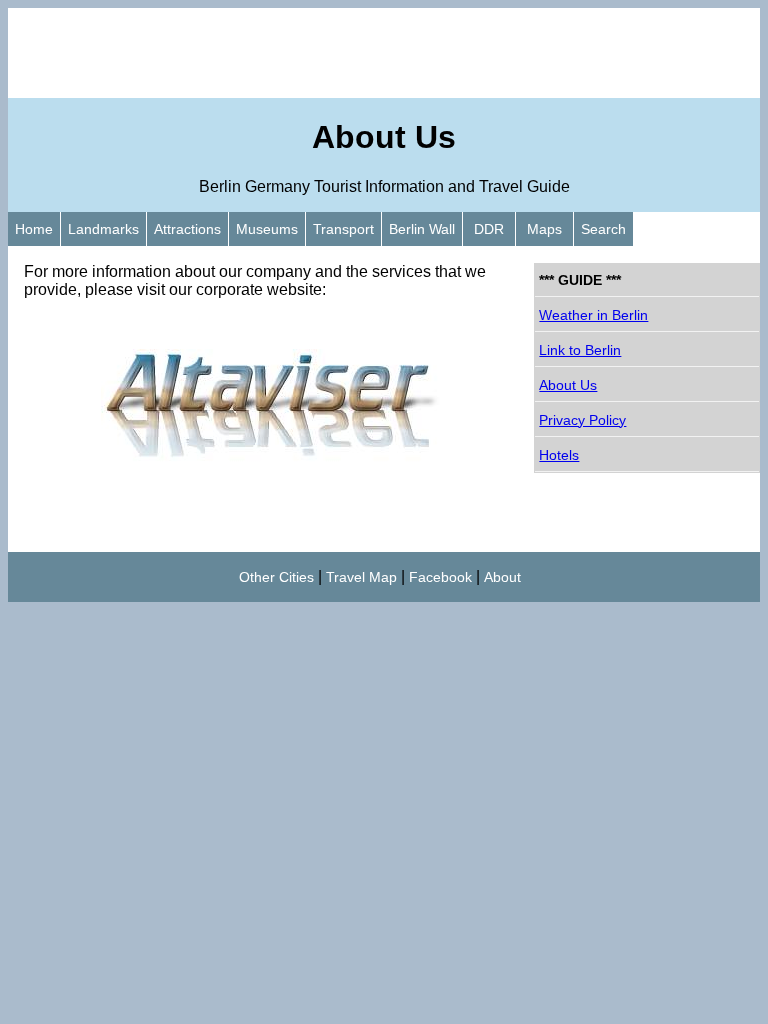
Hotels (559, 455)
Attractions (187, 229)
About (502, 577)
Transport (343, 229)
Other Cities (276, 577)
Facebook (440, 577)
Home (34, 229)
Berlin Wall (422, 229)
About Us (568, 385)
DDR (489, 229)
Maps (544, 229)
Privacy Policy (582, 420)
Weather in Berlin (593, 315)
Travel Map (361, 577)
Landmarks (103, 229)
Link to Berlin (580, 350)
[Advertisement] (384, 53)
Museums (267, 229)
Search (603, 229)
